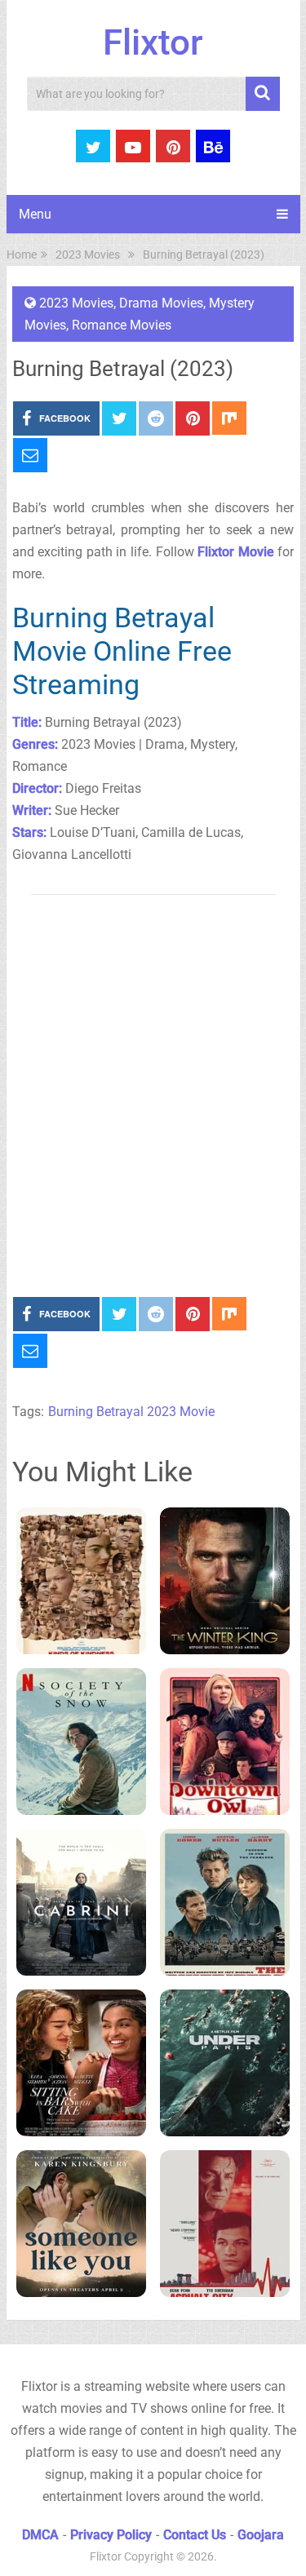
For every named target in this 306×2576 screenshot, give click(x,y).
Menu (35, 214)
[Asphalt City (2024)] (225, 2224)
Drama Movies (161, 303)
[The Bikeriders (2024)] (225, 1902)
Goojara (261, 2535)
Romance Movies (122, 325)
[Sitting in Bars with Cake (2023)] (81, 2063)
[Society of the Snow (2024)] (81, 1742)
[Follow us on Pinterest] (173, 146)
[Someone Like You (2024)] (81, 2224)
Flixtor (153, 42)
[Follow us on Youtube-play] (133, 146)
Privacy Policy (111, 2535)
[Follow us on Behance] (213, 146)
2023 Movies (76, 303)
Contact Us (195, 2535)
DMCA (40, 2535)
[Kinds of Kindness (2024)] (81, 1581)
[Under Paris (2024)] (225, 2063)
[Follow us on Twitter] (93, 146)
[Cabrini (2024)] (81, 1902)
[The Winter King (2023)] (225, 1581)
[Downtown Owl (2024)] (225, 1742)
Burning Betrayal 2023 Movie (131, 1412)
